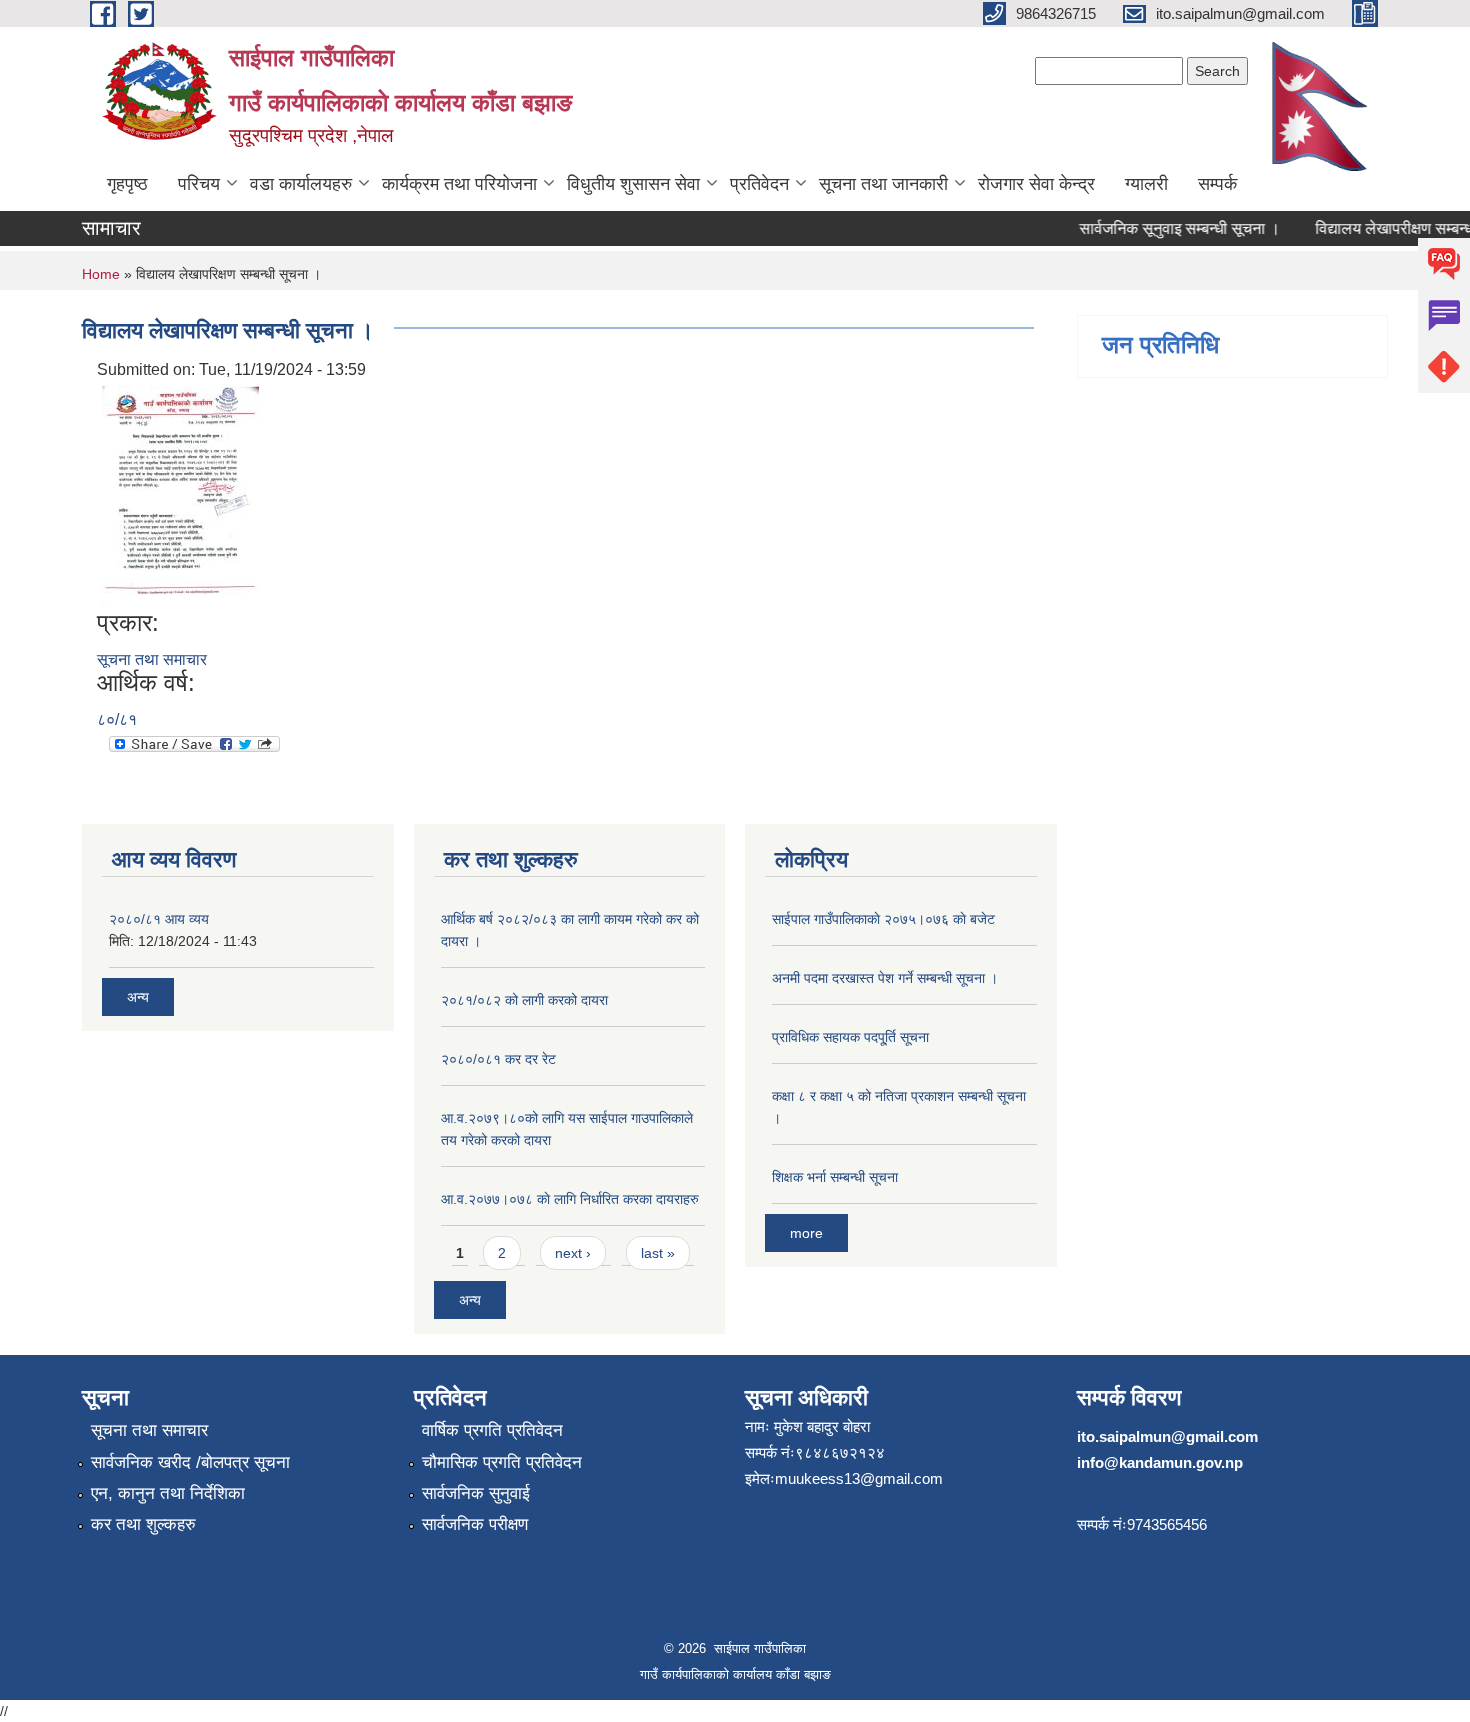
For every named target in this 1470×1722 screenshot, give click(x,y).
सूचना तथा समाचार (152, 659)
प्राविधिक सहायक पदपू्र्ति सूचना (850, 1037)
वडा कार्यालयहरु (301, 184)
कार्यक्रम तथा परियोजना (459, 184)
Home (101, 274)
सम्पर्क (1217, 184)
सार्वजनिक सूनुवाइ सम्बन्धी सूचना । (1165, 228)
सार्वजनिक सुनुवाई (476, 1493)
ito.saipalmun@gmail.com (1167, 1436)
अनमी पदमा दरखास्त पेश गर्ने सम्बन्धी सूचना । (885, 978)
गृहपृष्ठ (127, 184)
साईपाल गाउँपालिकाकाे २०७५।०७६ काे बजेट (883, 919)
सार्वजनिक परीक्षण (475, 1524)
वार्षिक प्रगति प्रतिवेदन (492, 1430)
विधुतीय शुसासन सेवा (633, 184)
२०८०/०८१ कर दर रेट (498, 1059)
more (806, 1233)
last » (658, 1253)
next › (573, 1253)
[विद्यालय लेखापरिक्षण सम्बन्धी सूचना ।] (180, 494)
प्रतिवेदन (759, 184)
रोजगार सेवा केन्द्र (1036, 184)
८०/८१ (117, 719)
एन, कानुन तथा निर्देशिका (168, 1493)
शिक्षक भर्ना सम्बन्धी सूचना (835, 1177)
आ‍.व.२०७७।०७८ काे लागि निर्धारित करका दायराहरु (570, 1199)
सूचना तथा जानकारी (883, 184)
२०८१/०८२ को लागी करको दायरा (524, 1000)
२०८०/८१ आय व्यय (159, 919)
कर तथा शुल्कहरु (143, 1524)
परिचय (199, 184)
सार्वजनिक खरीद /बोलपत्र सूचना (190, 1462)
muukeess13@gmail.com (859, 1478)
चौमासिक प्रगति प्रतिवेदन (502, 1462)
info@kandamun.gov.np (1160, 1462)
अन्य (138, 997)
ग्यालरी (1146, 184)
